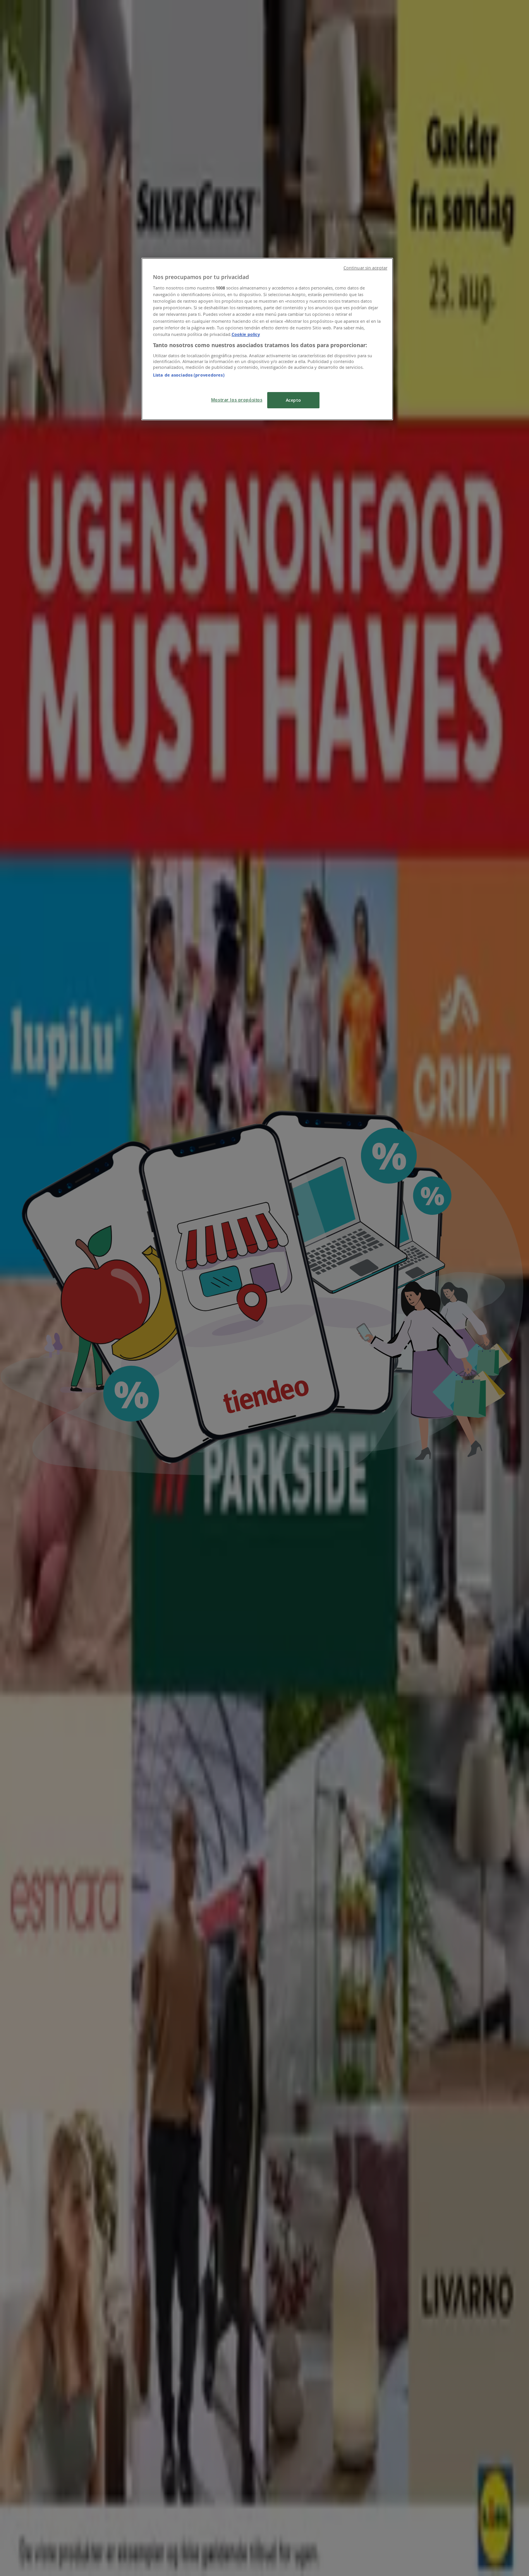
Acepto (293, 400)
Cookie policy (246, 334)
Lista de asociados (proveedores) (189, 375)
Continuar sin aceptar (365, 268)
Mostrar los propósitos (237, 400)
